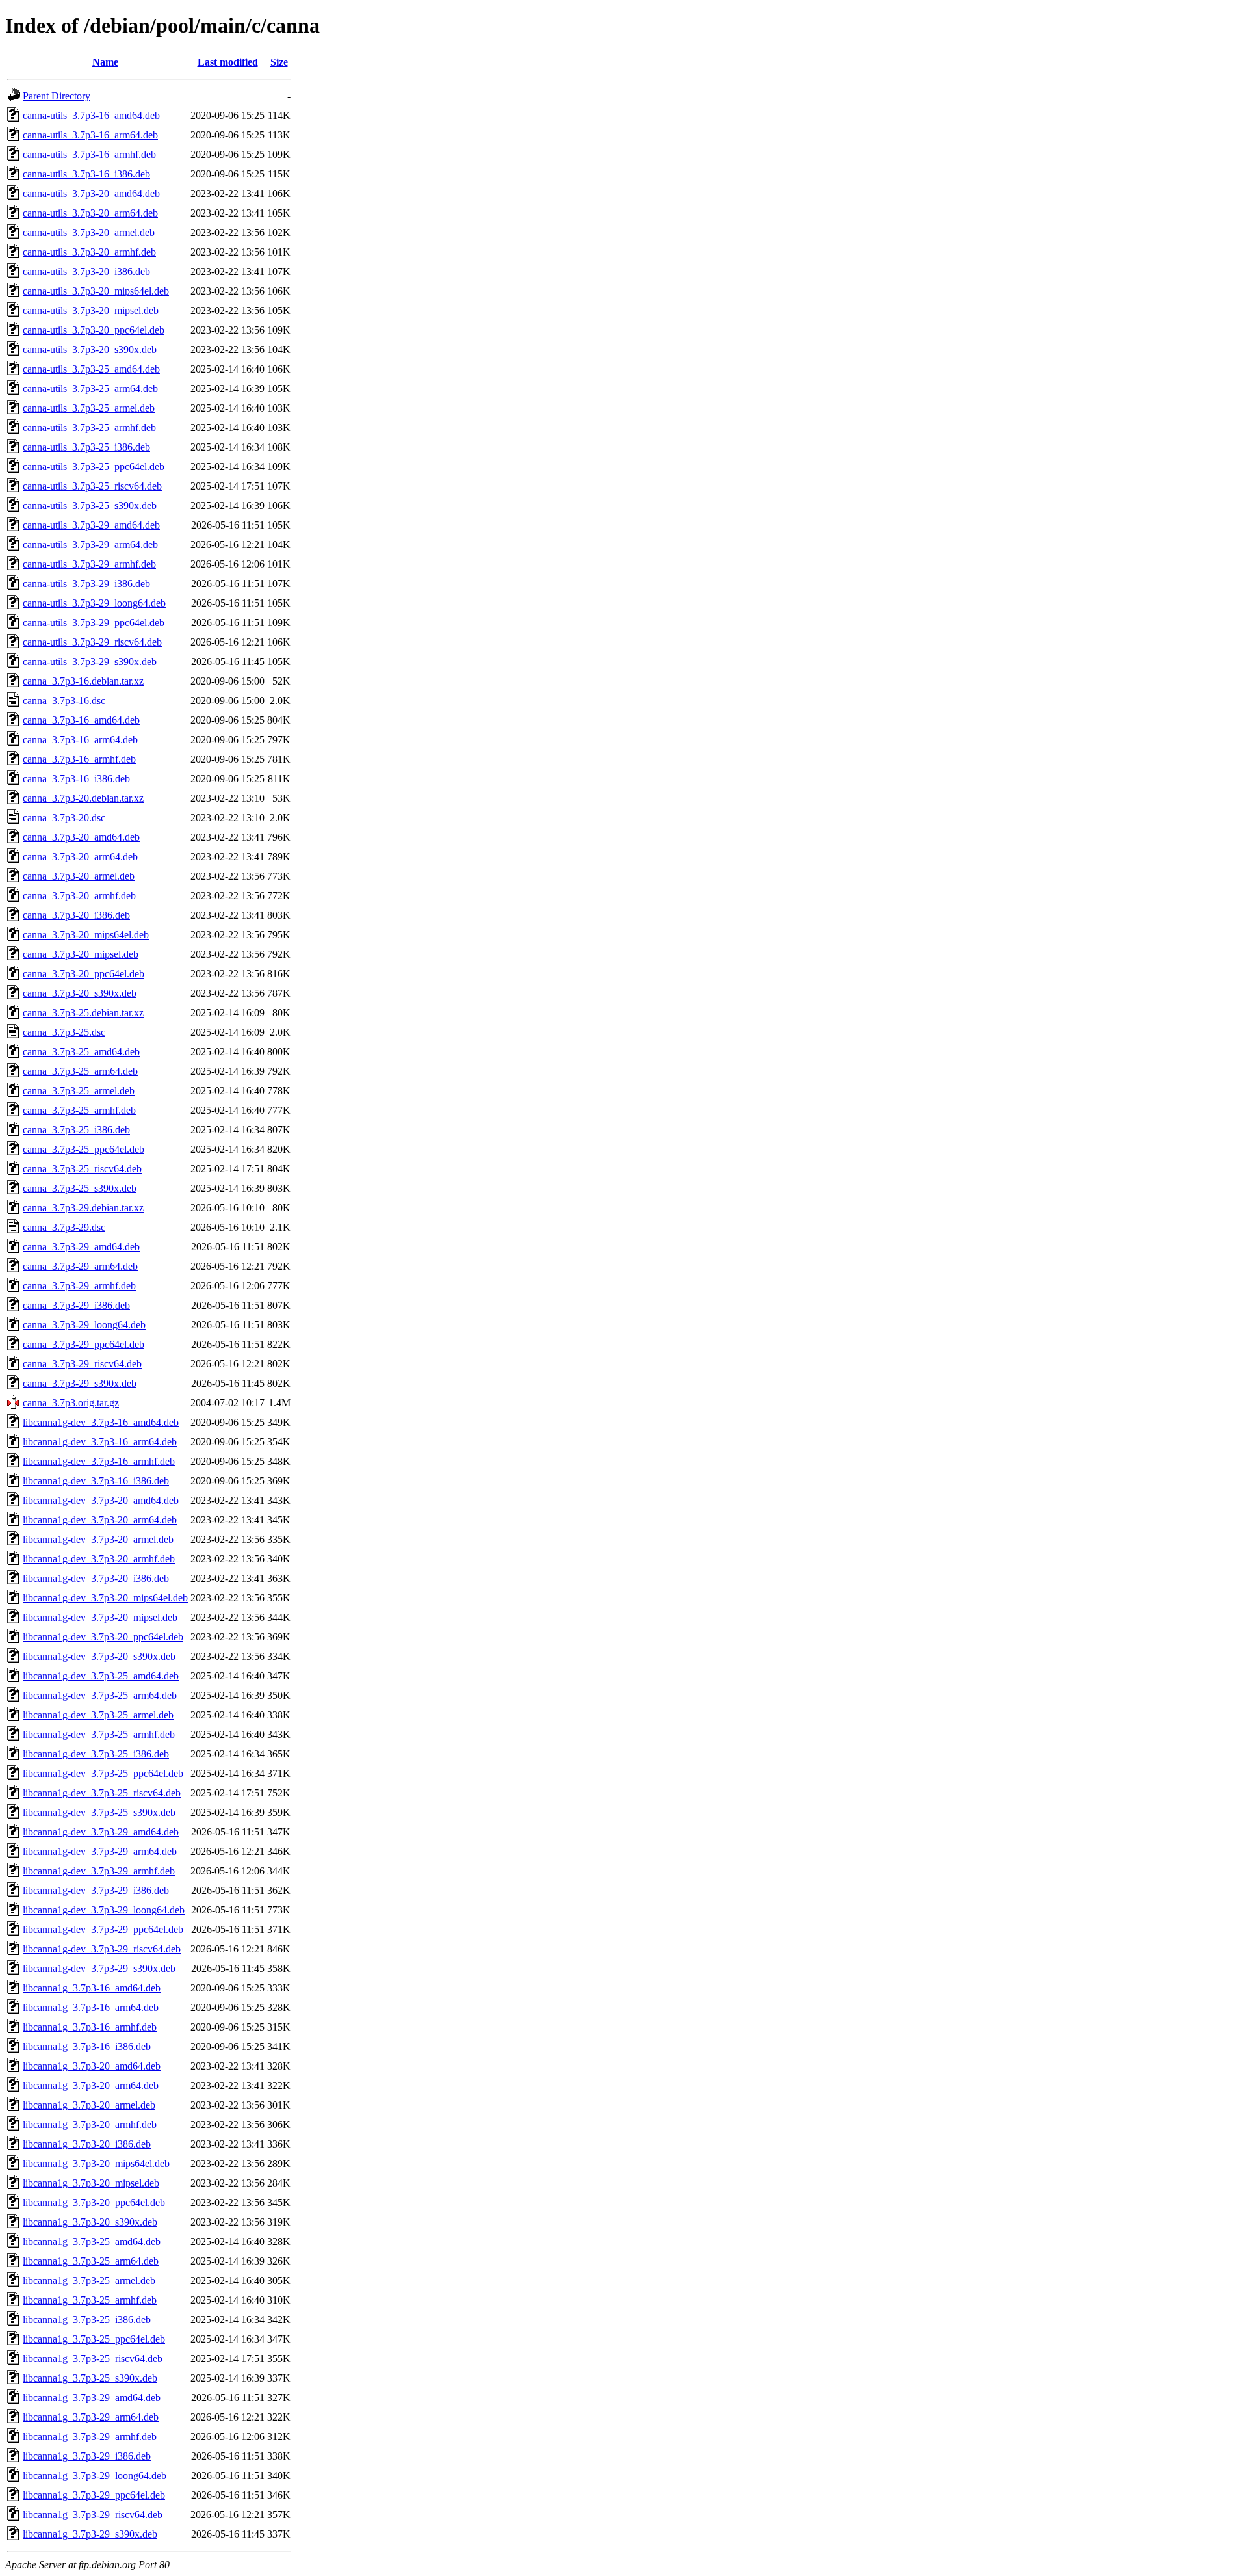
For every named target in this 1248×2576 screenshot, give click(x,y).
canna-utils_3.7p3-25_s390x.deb (90, 506)
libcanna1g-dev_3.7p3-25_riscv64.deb (102, 1793)
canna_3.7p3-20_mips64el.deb (86, 935)
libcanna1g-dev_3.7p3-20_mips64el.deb (105, 1598)
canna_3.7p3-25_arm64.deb (80, 1071)
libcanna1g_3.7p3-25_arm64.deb (91, 2261)
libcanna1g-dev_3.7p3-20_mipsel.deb (100, 1617)
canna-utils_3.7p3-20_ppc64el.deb (94, 330)
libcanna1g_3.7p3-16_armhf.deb (90, 2027)
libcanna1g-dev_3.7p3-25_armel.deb (98, 1715)
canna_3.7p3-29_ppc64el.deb (84, 1344)
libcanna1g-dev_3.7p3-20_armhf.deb (99, 1559)
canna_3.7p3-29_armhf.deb (79, 1286)
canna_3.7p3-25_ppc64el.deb (84, 1149)
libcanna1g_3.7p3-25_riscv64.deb (93, 2359)
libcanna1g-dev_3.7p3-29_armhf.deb (99, 1871)
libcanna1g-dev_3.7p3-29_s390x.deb (99, 1968)
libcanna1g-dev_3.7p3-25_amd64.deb (101, 1676)
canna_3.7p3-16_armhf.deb (79, 759)
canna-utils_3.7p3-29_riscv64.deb (92, 642)
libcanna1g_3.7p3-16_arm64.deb (91, 2007)
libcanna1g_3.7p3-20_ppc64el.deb (94, 2202)
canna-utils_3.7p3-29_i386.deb (86, 584)
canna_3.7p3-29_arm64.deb (80, 1266)
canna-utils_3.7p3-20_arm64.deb (90, 213)
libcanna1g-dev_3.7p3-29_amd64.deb (101, 1832)
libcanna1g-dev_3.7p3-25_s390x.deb (99, 1812)
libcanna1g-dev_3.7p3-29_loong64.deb (104, 1910)
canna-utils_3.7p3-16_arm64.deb (90, 135)
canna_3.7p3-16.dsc (64, 701)
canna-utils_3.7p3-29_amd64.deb (91, 525)
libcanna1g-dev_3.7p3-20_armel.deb (98, 1539)
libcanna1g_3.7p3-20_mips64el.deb (96, 2163)
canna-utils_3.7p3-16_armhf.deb (89, 154)
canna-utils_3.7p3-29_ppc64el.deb (94, 623)
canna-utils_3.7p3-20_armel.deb (89, 232)
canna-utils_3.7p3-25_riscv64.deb (92, 486)
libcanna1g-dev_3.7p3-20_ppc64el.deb (103, 1637)
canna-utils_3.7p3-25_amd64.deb (91, 369)
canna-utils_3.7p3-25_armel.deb (89, 408)
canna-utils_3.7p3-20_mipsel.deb (91, 310)
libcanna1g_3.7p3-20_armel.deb (89, 2105)
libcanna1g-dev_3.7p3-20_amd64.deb (101, 1500)
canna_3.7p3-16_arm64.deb (80, 740)
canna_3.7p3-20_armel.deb (79, 876)
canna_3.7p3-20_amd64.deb (81, 837)
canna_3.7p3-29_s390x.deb (80, 1383)
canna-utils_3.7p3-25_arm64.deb (90, 388)
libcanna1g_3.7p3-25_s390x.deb (90, 2378)
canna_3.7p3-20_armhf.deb (79, 896)
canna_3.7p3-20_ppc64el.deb (84, 974)
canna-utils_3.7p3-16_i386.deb (86, 174)
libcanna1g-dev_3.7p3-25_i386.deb (96, 1754)
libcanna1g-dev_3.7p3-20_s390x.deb (99, 1656)
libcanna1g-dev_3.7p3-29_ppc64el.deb (103, 1929)
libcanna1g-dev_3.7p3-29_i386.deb (96, 1890)
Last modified (228, 62)
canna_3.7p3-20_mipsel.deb (81, 954)
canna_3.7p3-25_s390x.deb (80, 1188)
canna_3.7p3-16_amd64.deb (81, 720)
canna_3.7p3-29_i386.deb (76, 1305)
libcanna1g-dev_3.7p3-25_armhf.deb (99, 1734)
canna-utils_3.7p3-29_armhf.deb (89, 564)
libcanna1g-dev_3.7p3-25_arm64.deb (100, 1695)
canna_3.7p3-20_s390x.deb (80, 993)
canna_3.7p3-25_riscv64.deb (82, 1169)
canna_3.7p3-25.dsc (64, 1032)
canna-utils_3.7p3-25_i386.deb (86, 447)
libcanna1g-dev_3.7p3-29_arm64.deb (100, 1851)
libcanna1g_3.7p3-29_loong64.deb (95, 2476)
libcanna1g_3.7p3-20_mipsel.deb (91, 2183)
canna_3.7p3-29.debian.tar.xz (83, 1208)
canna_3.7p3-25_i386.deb (76, 1130)
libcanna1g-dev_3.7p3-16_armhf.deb (99, 1461)
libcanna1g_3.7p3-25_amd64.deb (92, 2241)
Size (279, 62)
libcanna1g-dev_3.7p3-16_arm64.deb (100, 1442)
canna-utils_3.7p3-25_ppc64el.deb (94, 467)
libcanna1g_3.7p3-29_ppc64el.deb (94, 2495)
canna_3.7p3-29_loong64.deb (84, 1325)
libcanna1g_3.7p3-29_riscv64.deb (93, 2515)
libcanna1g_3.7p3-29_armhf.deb (90, 2437)
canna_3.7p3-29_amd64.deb (81, 1247)
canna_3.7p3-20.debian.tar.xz (83, 798)
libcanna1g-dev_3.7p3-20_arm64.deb (100, 1520)
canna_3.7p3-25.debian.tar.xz (83, 1013)
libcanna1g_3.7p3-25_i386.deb (87, 2320)
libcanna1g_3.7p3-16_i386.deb (87, 2046)
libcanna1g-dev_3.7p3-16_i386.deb (96, 1481)
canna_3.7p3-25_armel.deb (79, 1091)
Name (105, 62)
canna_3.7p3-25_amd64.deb (81, 1052)
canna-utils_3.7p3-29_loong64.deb (94, 603)
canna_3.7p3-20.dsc (64, 818)
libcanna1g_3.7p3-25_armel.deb (89, 2280)
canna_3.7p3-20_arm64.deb (80, 857)
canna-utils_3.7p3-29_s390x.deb (90, 662)
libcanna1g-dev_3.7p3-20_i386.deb (96, 1578)
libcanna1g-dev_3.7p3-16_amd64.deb (101, 1422)
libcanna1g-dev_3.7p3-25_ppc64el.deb (103, 1773)
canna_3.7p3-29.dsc (64, 1227)
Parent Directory (57, 96)
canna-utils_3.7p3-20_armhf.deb (89, 252)
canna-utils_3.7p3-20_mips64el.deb (96, 291)
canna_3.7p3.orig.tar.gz (71, 1403)
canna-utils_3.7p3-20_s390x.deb (90, 349)
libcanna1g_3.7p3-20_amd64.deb (92, 2066)
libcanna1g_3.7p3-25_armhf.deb (90, 2300)
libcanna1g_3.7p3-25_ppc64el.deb (94, 2339)
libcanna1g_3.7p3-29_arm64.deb (91, 2417)
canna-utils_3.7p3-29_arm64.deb (90, 545)
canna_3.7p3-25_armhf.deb (79, 1110)
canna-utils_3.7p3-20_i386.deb (86, 271)
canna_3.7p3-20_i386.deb (76, 915)
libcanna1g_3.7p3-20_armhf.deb (90, 2124)
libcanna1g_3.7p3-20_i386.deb (87, 2144)
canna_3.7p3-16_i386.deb (76, 779)
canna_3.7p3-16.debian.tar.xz (83, 681)
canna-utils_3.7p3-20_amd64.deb (91, 193)
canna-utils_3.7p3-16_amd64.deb (91, 115)
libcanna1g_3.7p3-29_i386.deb (87, 2456)
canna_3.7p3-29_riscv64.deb (82, 1364)
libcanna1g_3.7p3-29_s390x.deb (90, 2534)
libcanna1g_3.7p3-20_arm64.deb (91, 2085)
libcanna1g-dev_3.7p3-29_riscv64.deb (102, 1949)
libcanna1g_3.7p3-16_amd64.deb (92, 1988)
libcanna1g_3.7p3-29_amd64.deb (92, 2398)
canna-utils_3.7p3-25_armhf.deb (89, 427)
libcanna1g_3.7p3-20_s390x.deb (90, 2222)
